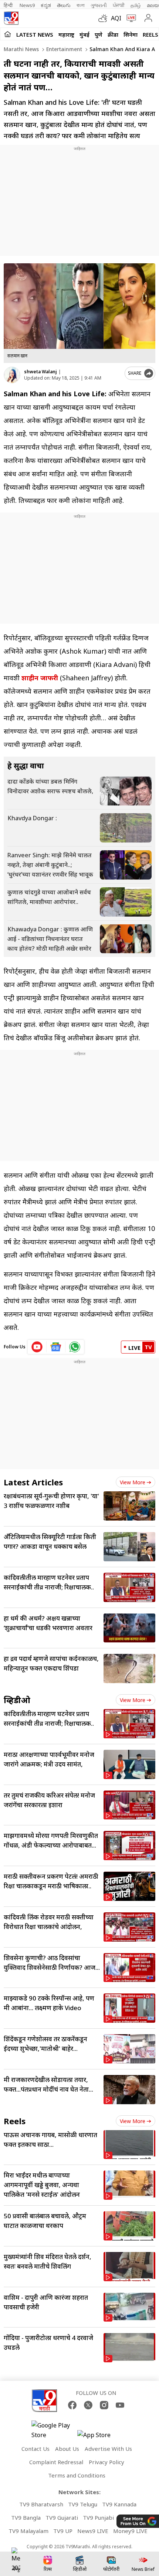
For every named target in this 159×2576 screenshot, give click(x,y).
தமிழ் (136, 5)
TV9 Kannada (119, 2504)
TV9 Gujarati (62, 2517)
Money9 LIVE (130, 2531)
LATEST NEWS (35, 34)
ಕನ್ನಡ (46, 5)
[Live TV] (130, 18)
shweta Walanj (40, 372)
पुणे (99, 34)
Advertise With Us (108, 2449)
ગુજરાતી (99, 5)
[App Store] (99, 2437)
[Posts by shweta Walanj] (12, 375)
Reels (150, 34)
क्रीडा (113, 34)
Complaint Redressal (56, 2462)
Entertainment (63, 49)
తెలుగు (64, 5)
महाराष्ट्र (66, 34)
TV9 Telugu (83, 2504)
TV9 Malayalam (28, 2531)
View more (133, 1482)
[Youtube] (120, 2405)
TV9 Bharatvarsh (41, 2504)
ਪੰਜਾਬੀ (119, 5)
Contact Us (35, 2449)
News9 (27, 5)
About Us (67, 2449)
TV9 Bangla (26, 2517)
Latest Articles (33, 1482)
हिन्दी (9, 5)
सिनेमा (131, 34)
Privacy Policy (106, 2462)
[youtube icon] (37, 1347)
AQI (116, 18)
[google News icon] (56, 1347)
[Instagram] (104, 2405)
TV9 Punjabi (98, 2517)
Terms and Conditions (77, 2475)
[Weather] (105, 18)
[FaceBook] (72, 2405)
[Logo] (11, 18)
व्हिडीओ (17, 1700)
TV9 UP (63, 2531)
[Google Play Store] (54, 2430)
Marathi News (21, 49)
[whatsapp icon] (75, 1347)
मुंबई (84, 34)
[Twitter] (88, 2405)
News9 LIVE (93, 2531)
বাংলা (81, 5)
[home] (8, 34)
